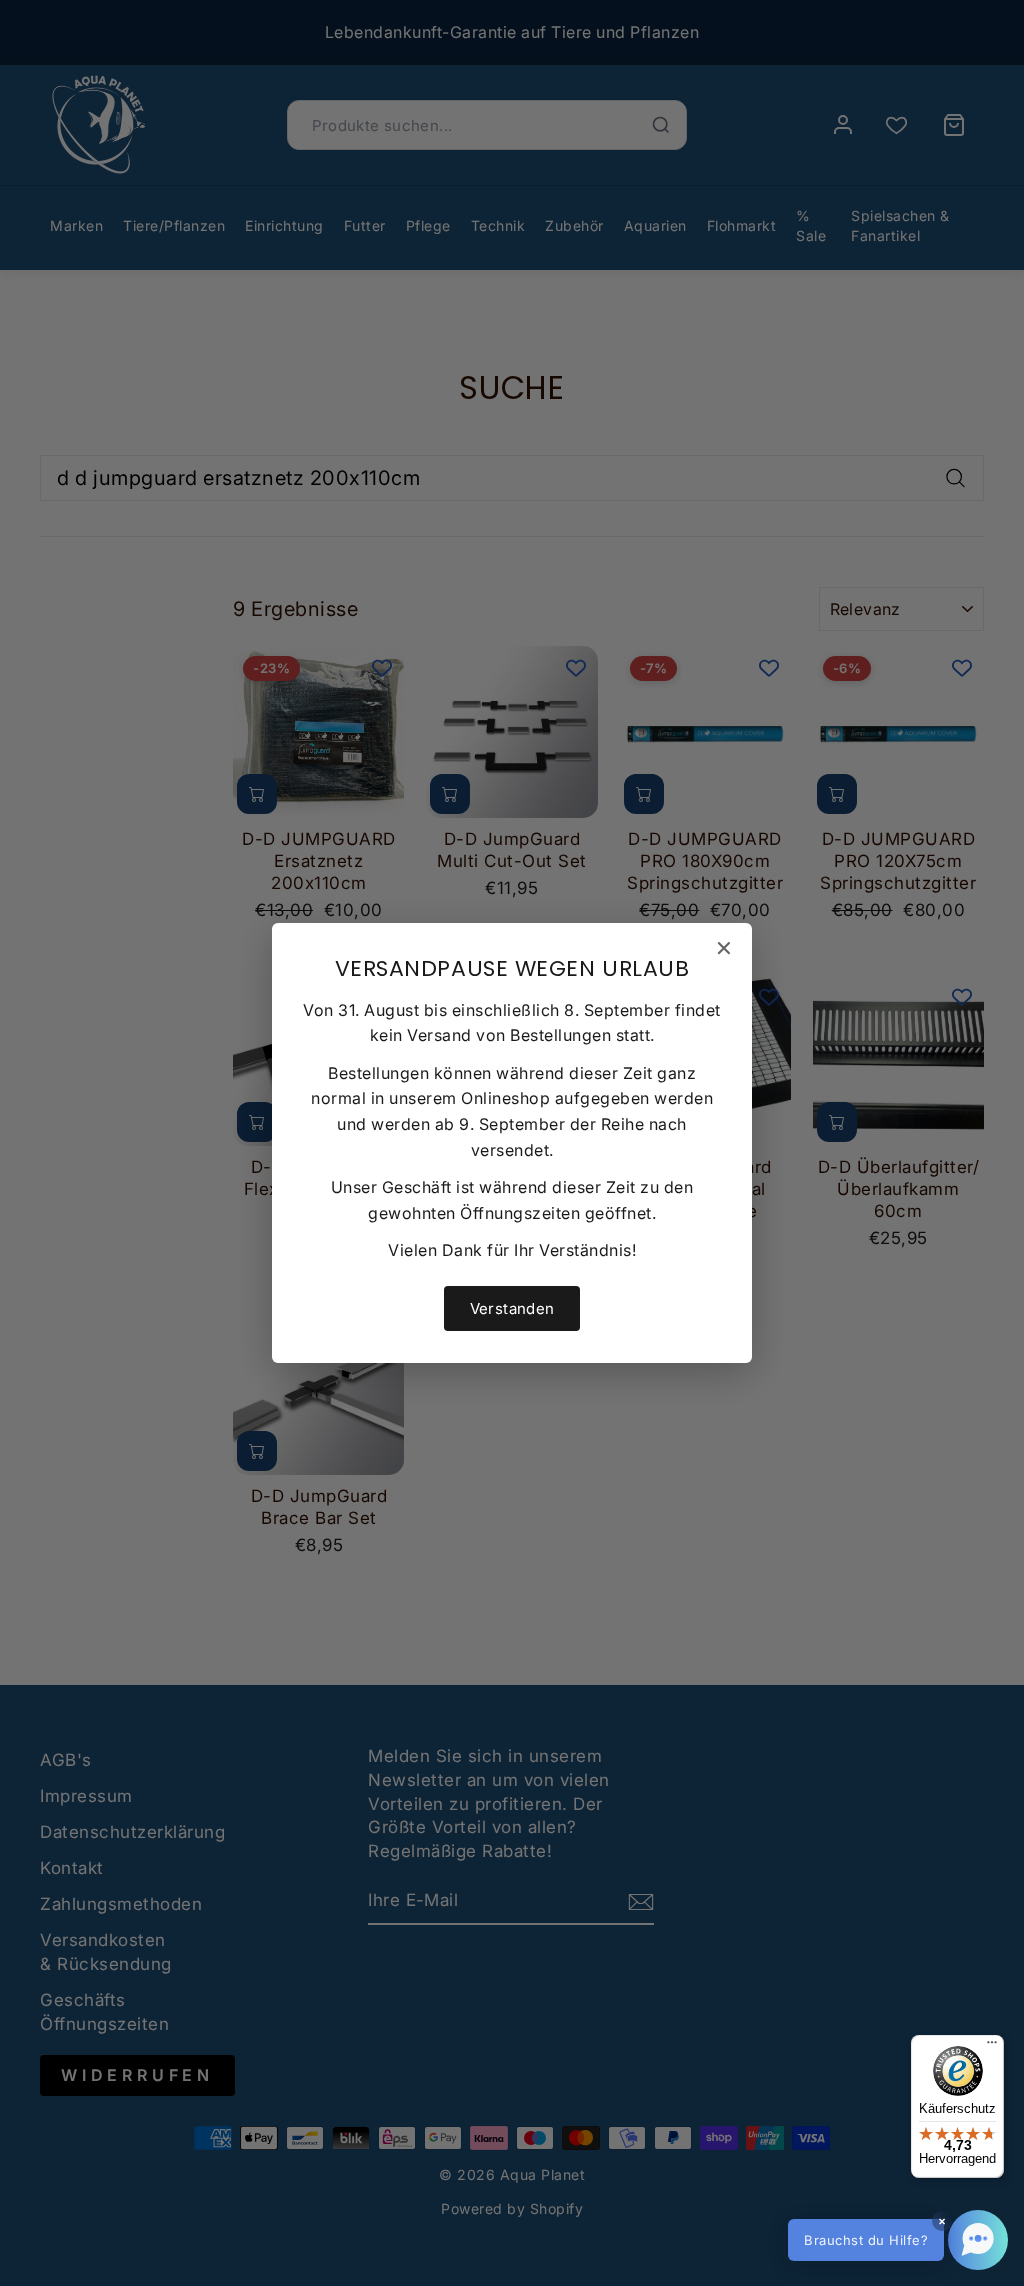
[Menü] (992, 2047)
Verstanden (512, 1308)
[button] (898, 2240)
